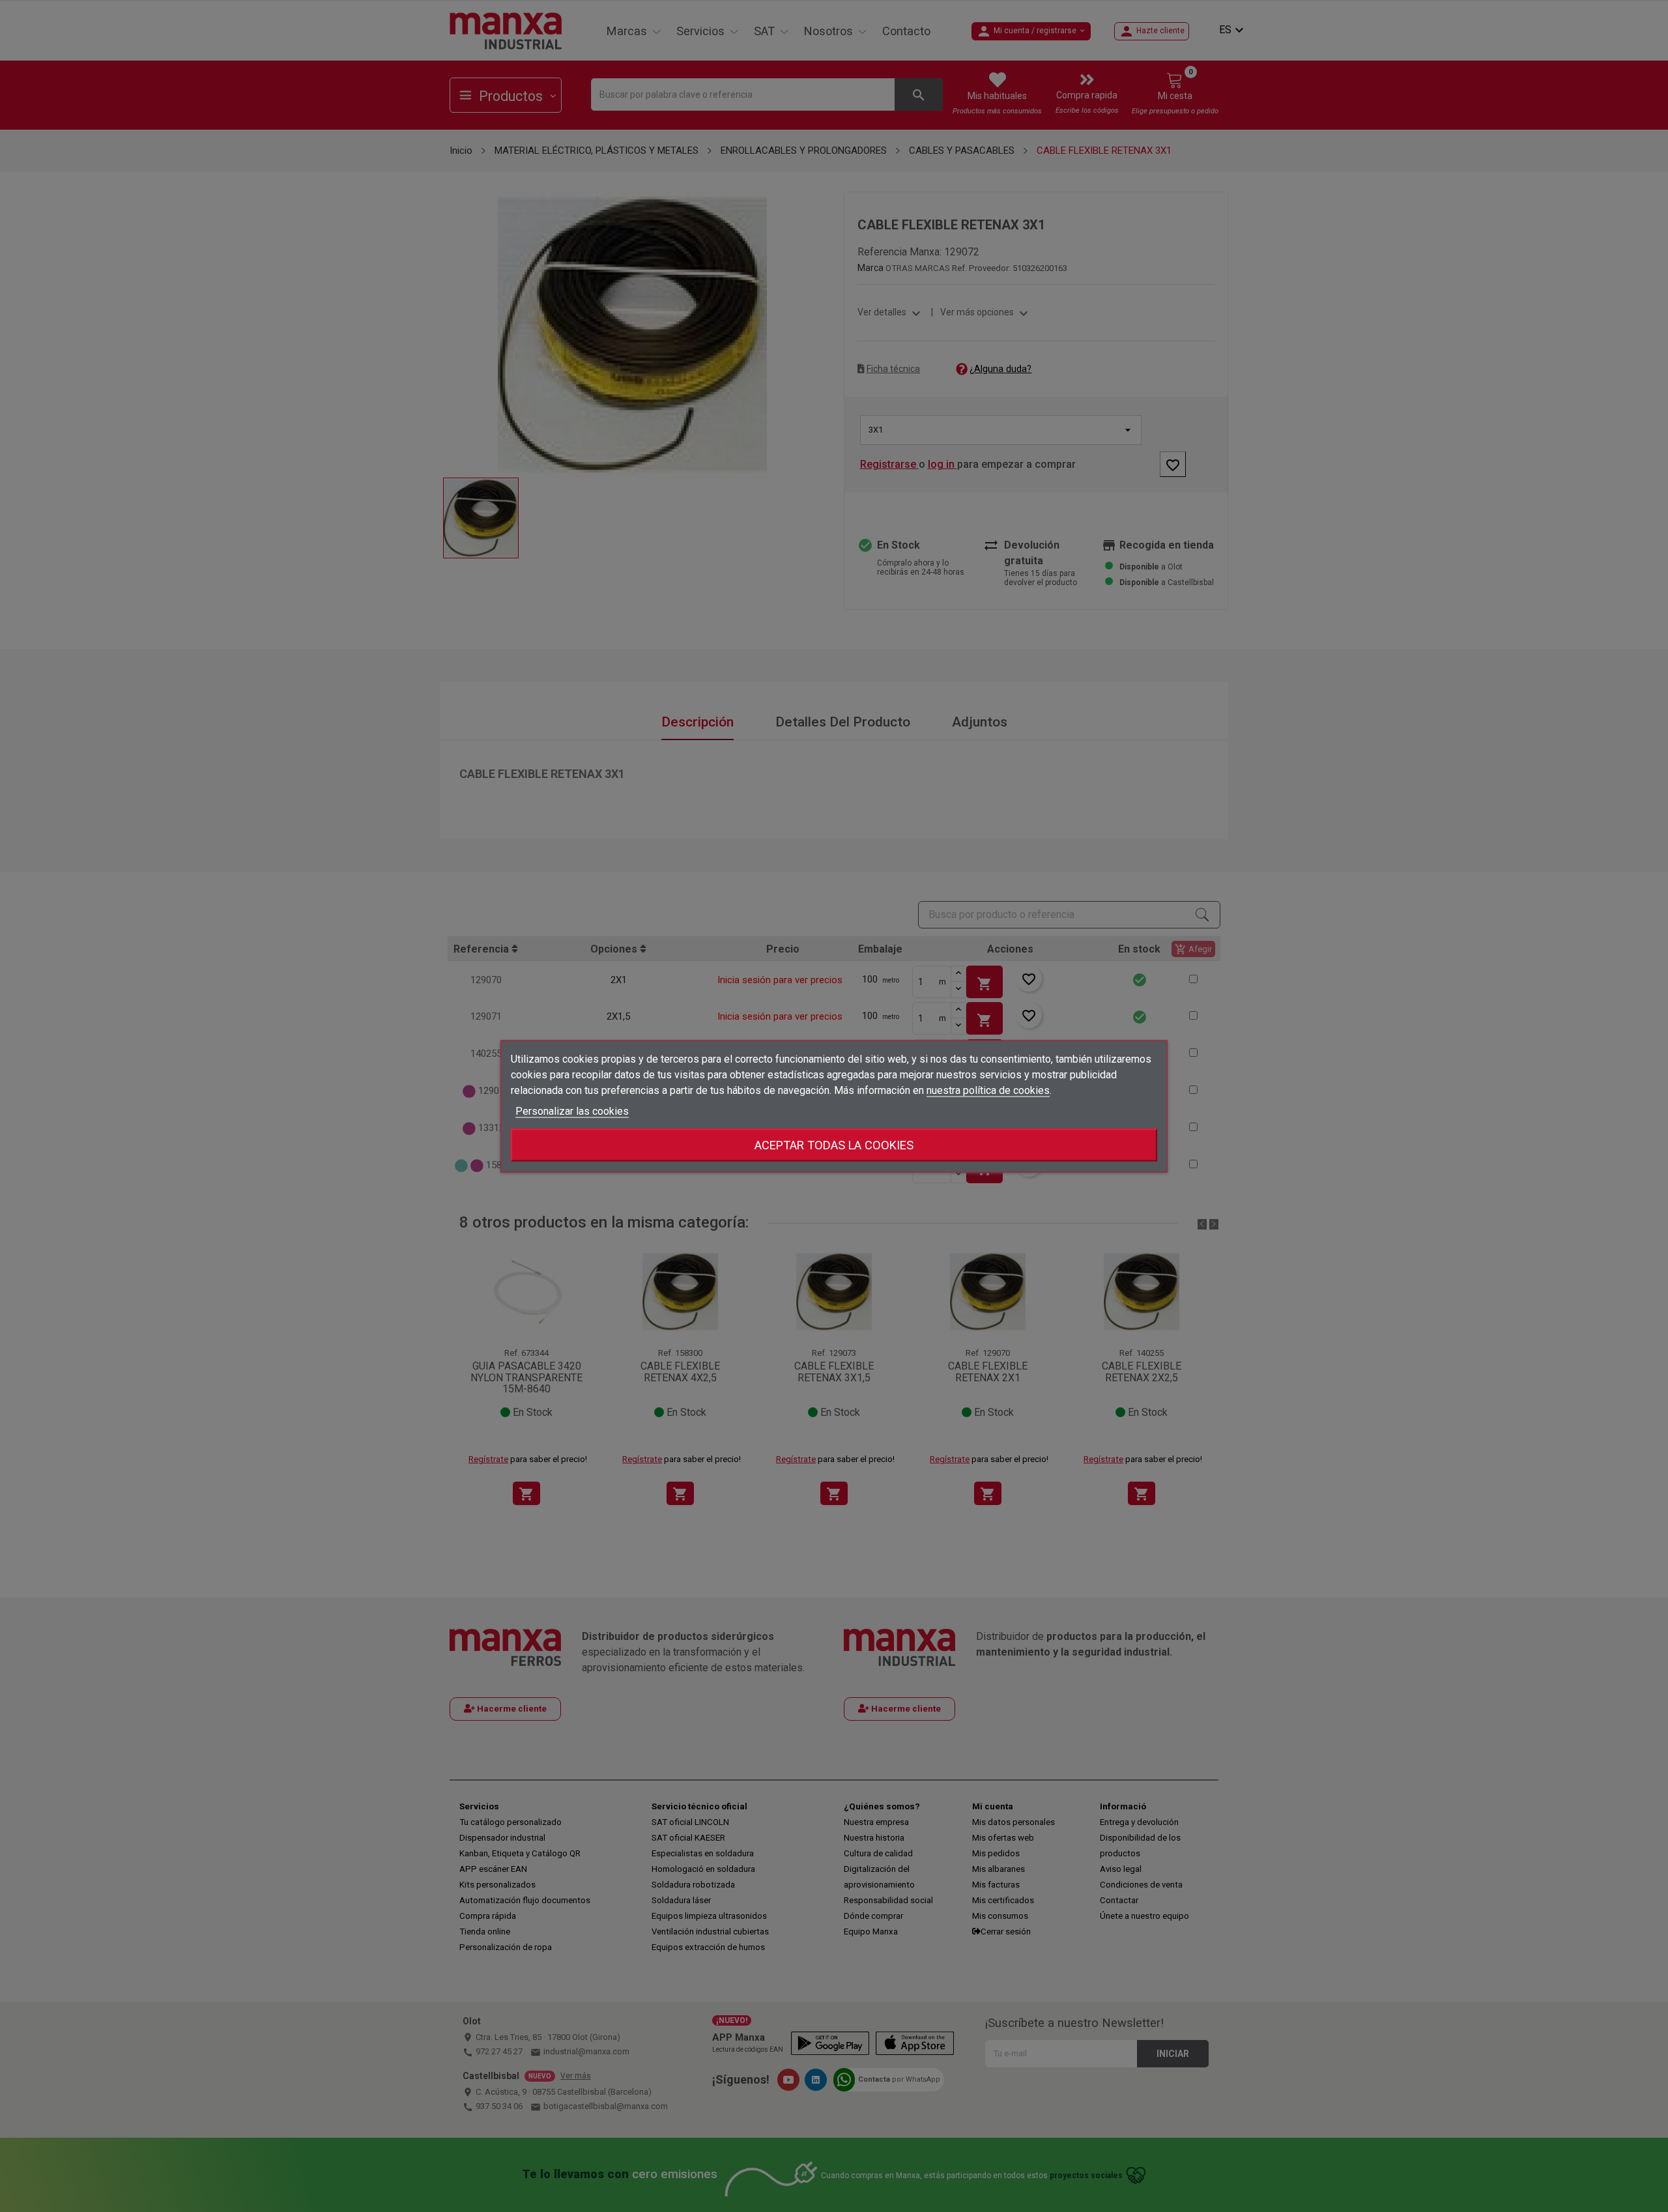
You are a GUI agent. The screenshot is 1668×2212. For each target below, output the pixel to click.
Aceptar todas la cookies (834, 1144)
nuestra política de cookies (988, 1090)
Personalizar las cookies (572, 1111)
